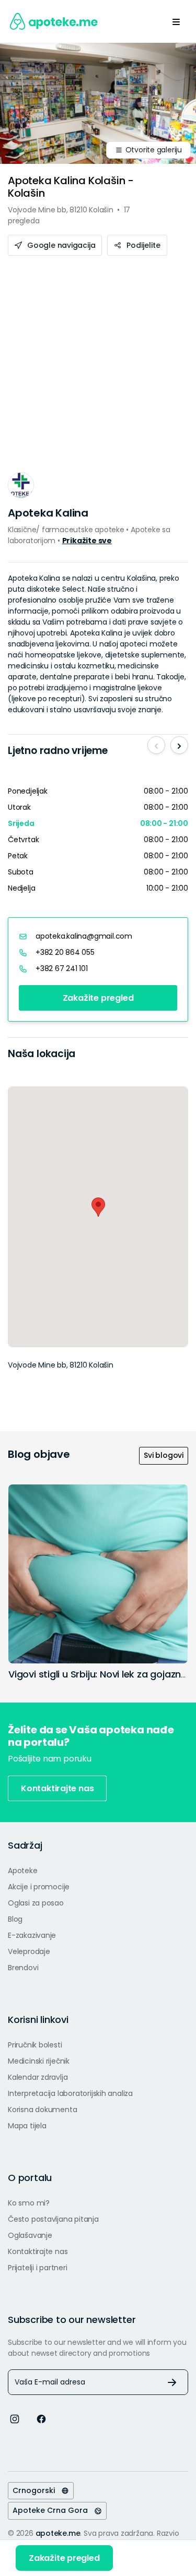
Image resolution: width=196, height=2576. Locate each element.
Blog (15, 1919)
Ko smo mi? (29, 2203)
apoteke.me (58, 2533)
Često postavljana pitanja (53, 2219)
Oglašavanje (30, 2235)
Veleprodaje (29, 1951)
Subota (21, 872)
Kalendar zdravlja (38, 2077)
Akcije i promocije (39, 1887)
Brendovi (23, 1968)
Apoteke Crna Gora (53, 2510)
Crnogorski (37, 2490)
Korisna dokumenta (42, 2110)
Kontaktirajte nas (57, 1788)
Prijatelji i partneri (38, 2268)
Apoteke (23, 1871)
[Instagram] (15, 2418)
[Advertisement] (98, 359)
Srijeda (21, 823)
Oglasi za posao (36, 1903)
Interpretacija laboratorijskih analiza (70, 2093)
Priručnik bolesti (35, 2045)
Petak (18, 856)
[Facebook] (41, 2418)
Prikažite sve (87, 541)
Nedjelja (21, 888)
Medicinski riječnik (39, 2061)
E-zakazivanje (32, 1935)
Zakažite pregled (98, 998)
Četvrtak (23, 840)
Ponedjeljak (28, 791)
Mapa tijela (27, 2126)
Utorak (19, 807)
